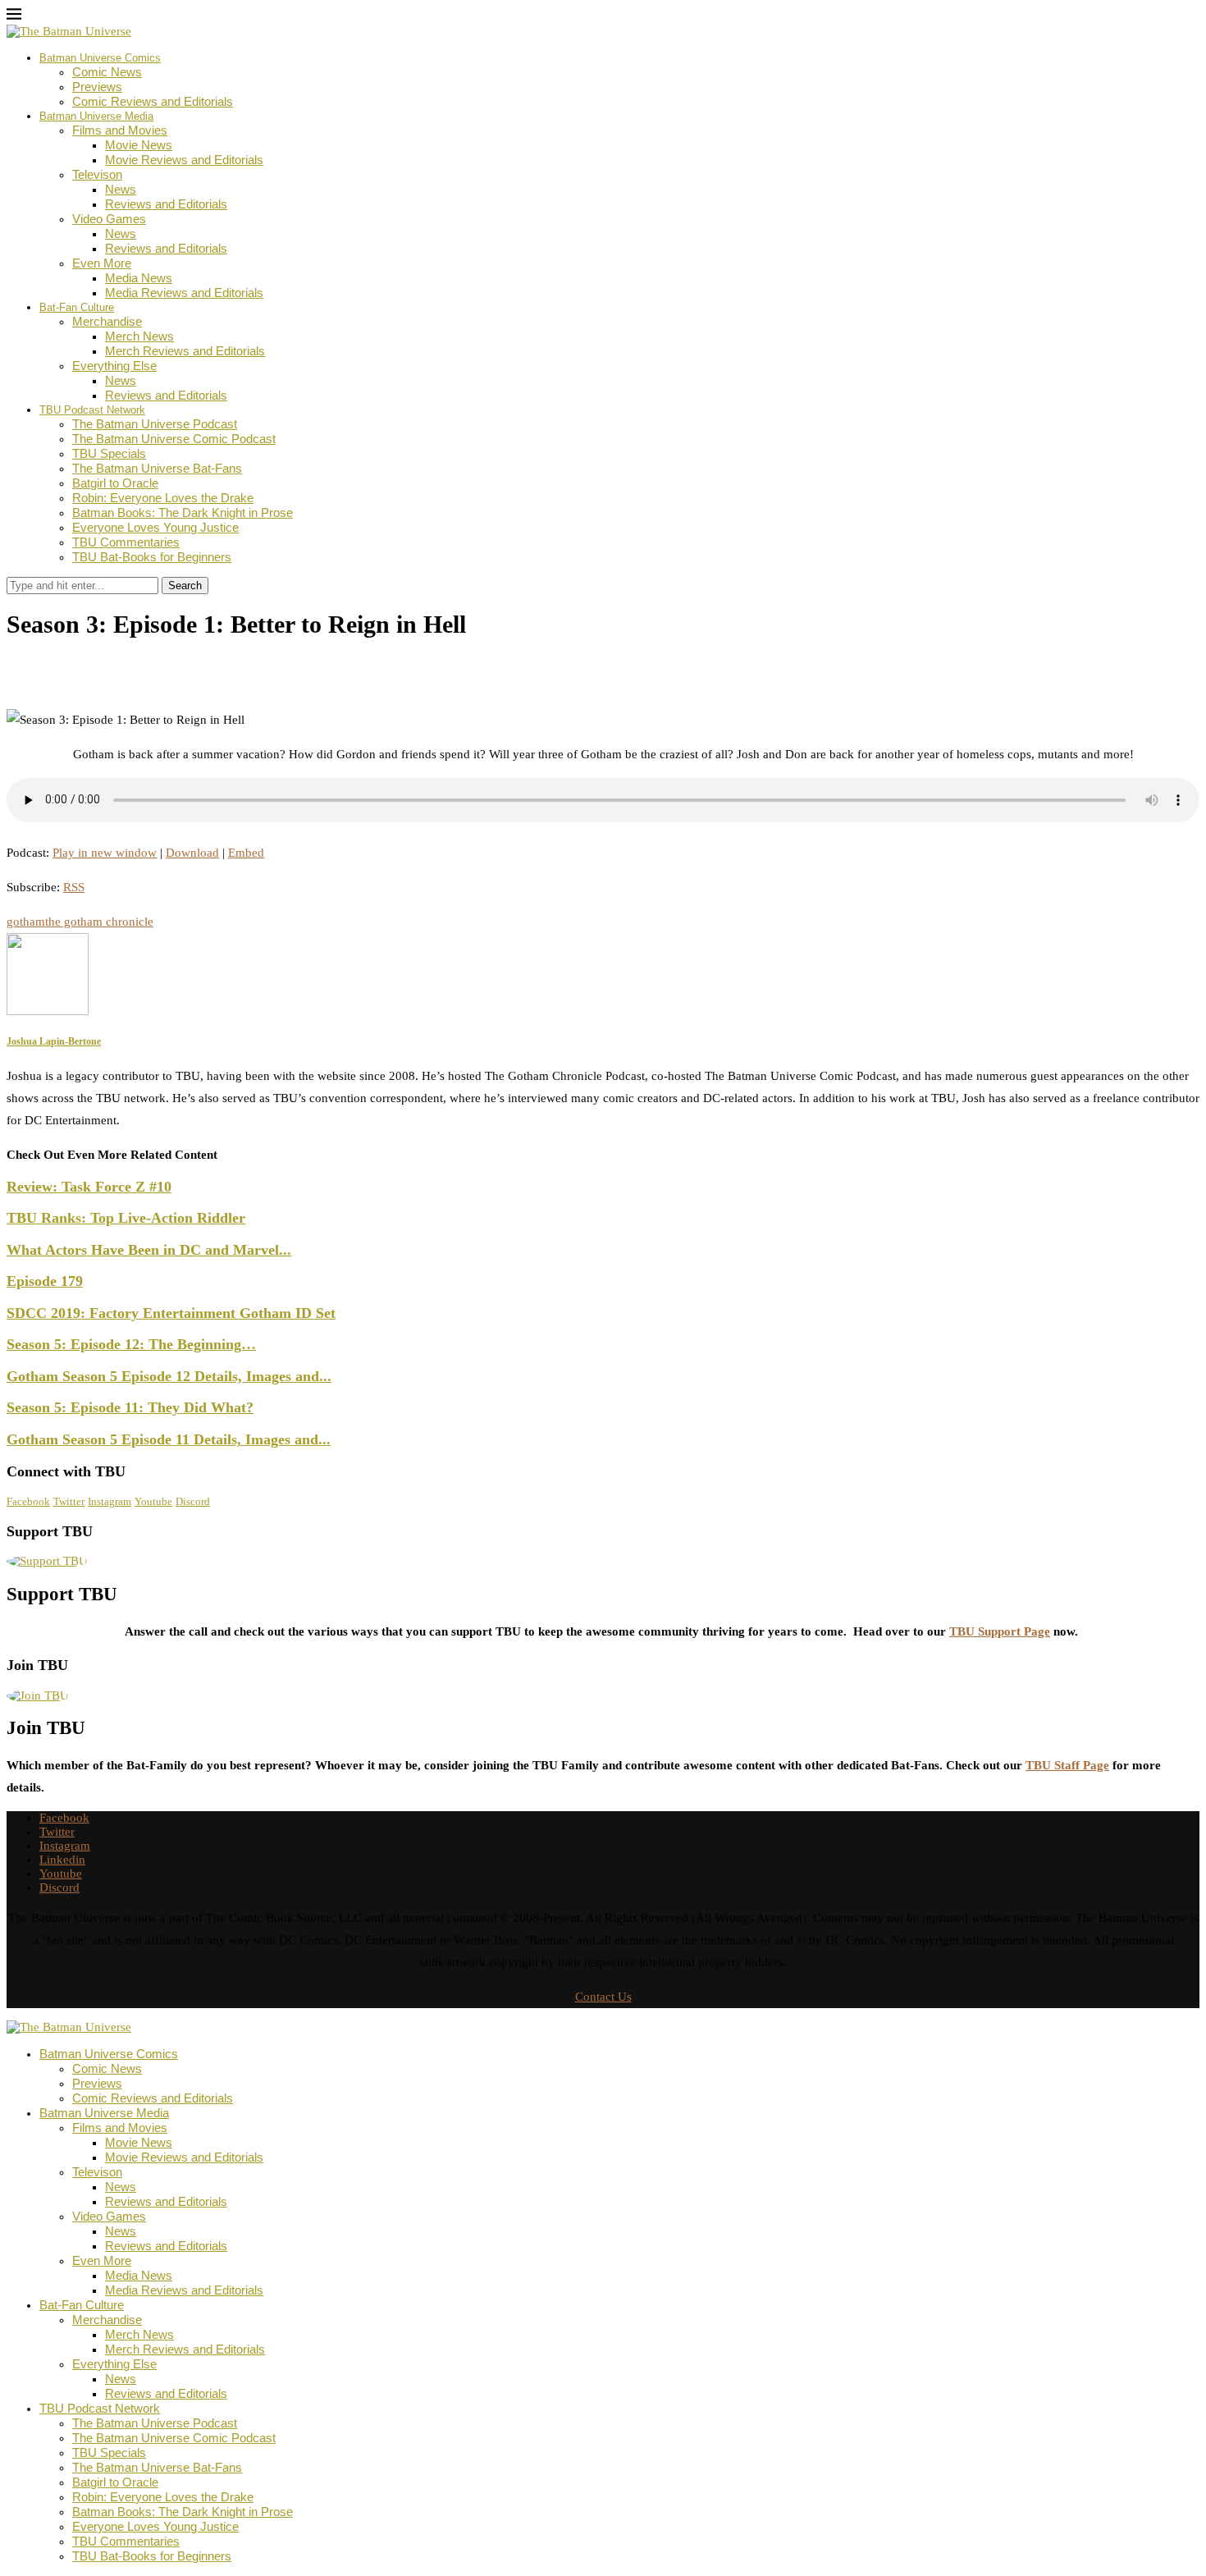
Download (192, 853)
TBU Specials (109, 453)
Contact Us (603, 1997)
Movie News (139, 145)
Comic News (107, 72)
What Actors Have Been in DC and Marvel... (149, 1250)
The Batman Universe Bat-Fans (157, 468)
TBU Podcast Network (92, 410)
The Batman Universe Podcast (155, 424)
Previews (97, 87)
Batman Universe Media (96, 116)
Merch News (139, 336)
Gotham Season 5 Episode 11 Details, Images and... (169, 1439)
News (121, 189)
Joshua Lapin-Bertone (79, 661)
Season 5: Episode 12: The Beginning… (131, 1344)
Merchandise (107, 321)
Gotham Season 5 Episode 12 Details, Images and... (169, 1376)
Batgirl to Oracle (115, 483)
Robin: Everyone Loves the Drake (163, 498)
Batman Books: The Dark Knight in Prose (183, 512)
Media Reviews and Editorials (184, 293)
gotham (26, 922)
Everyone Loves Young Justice (155, 527)
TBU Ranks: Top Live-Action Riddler (126, 1218)
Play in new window (105, 853)
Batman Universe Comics (100, 58)
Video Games (109, 219)
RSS (74, 887)
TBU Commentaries (126, 542)
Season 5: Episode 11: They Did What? (130, 1407)
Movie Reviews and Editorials (184, 160)
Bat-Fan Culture (77, 307)
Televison (97, 174)
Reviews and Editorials (166, 204)
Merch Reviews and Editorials (185, 351)
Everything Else (114, 366)
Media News (139, 278)
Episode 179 (45, 1281)
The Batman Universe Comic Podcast (174, 439)
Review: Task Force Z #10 (89, 1187)
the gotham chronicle (99, 922)
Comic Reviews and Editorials (153, 101)
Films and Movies (120, 130)
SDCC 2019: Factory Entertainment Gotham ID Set (171, 1313)
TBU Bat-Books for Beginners (152, 557)
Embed (246, 853)
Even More (102, 263)
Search (185, 586)
